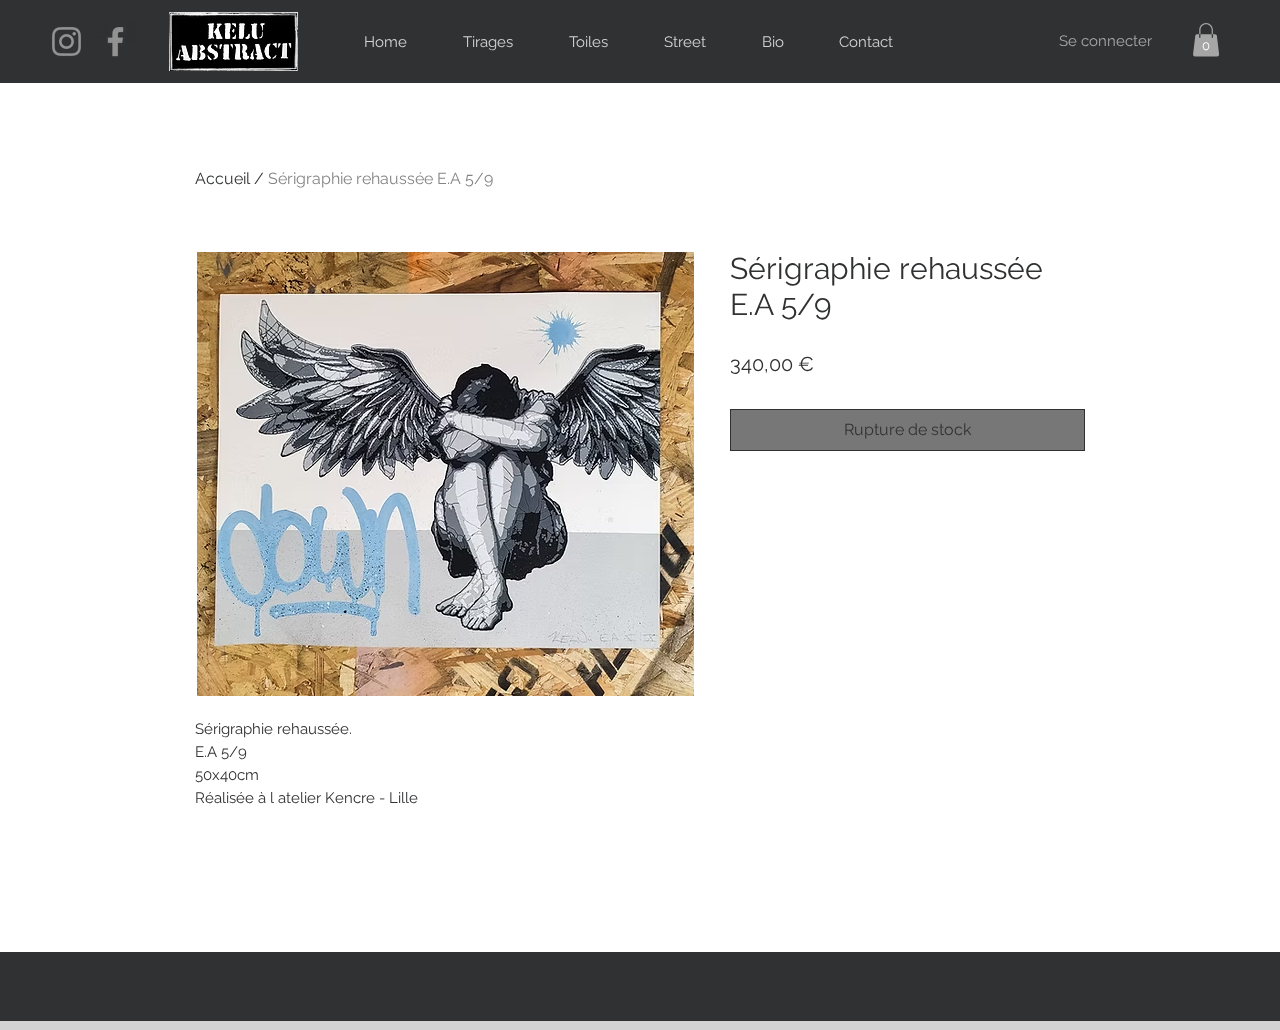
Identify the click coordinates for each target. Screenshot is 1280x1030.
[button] (1206, 39)
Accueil (222, 178)
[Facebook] (115, 41)
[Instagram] (66, 41)
